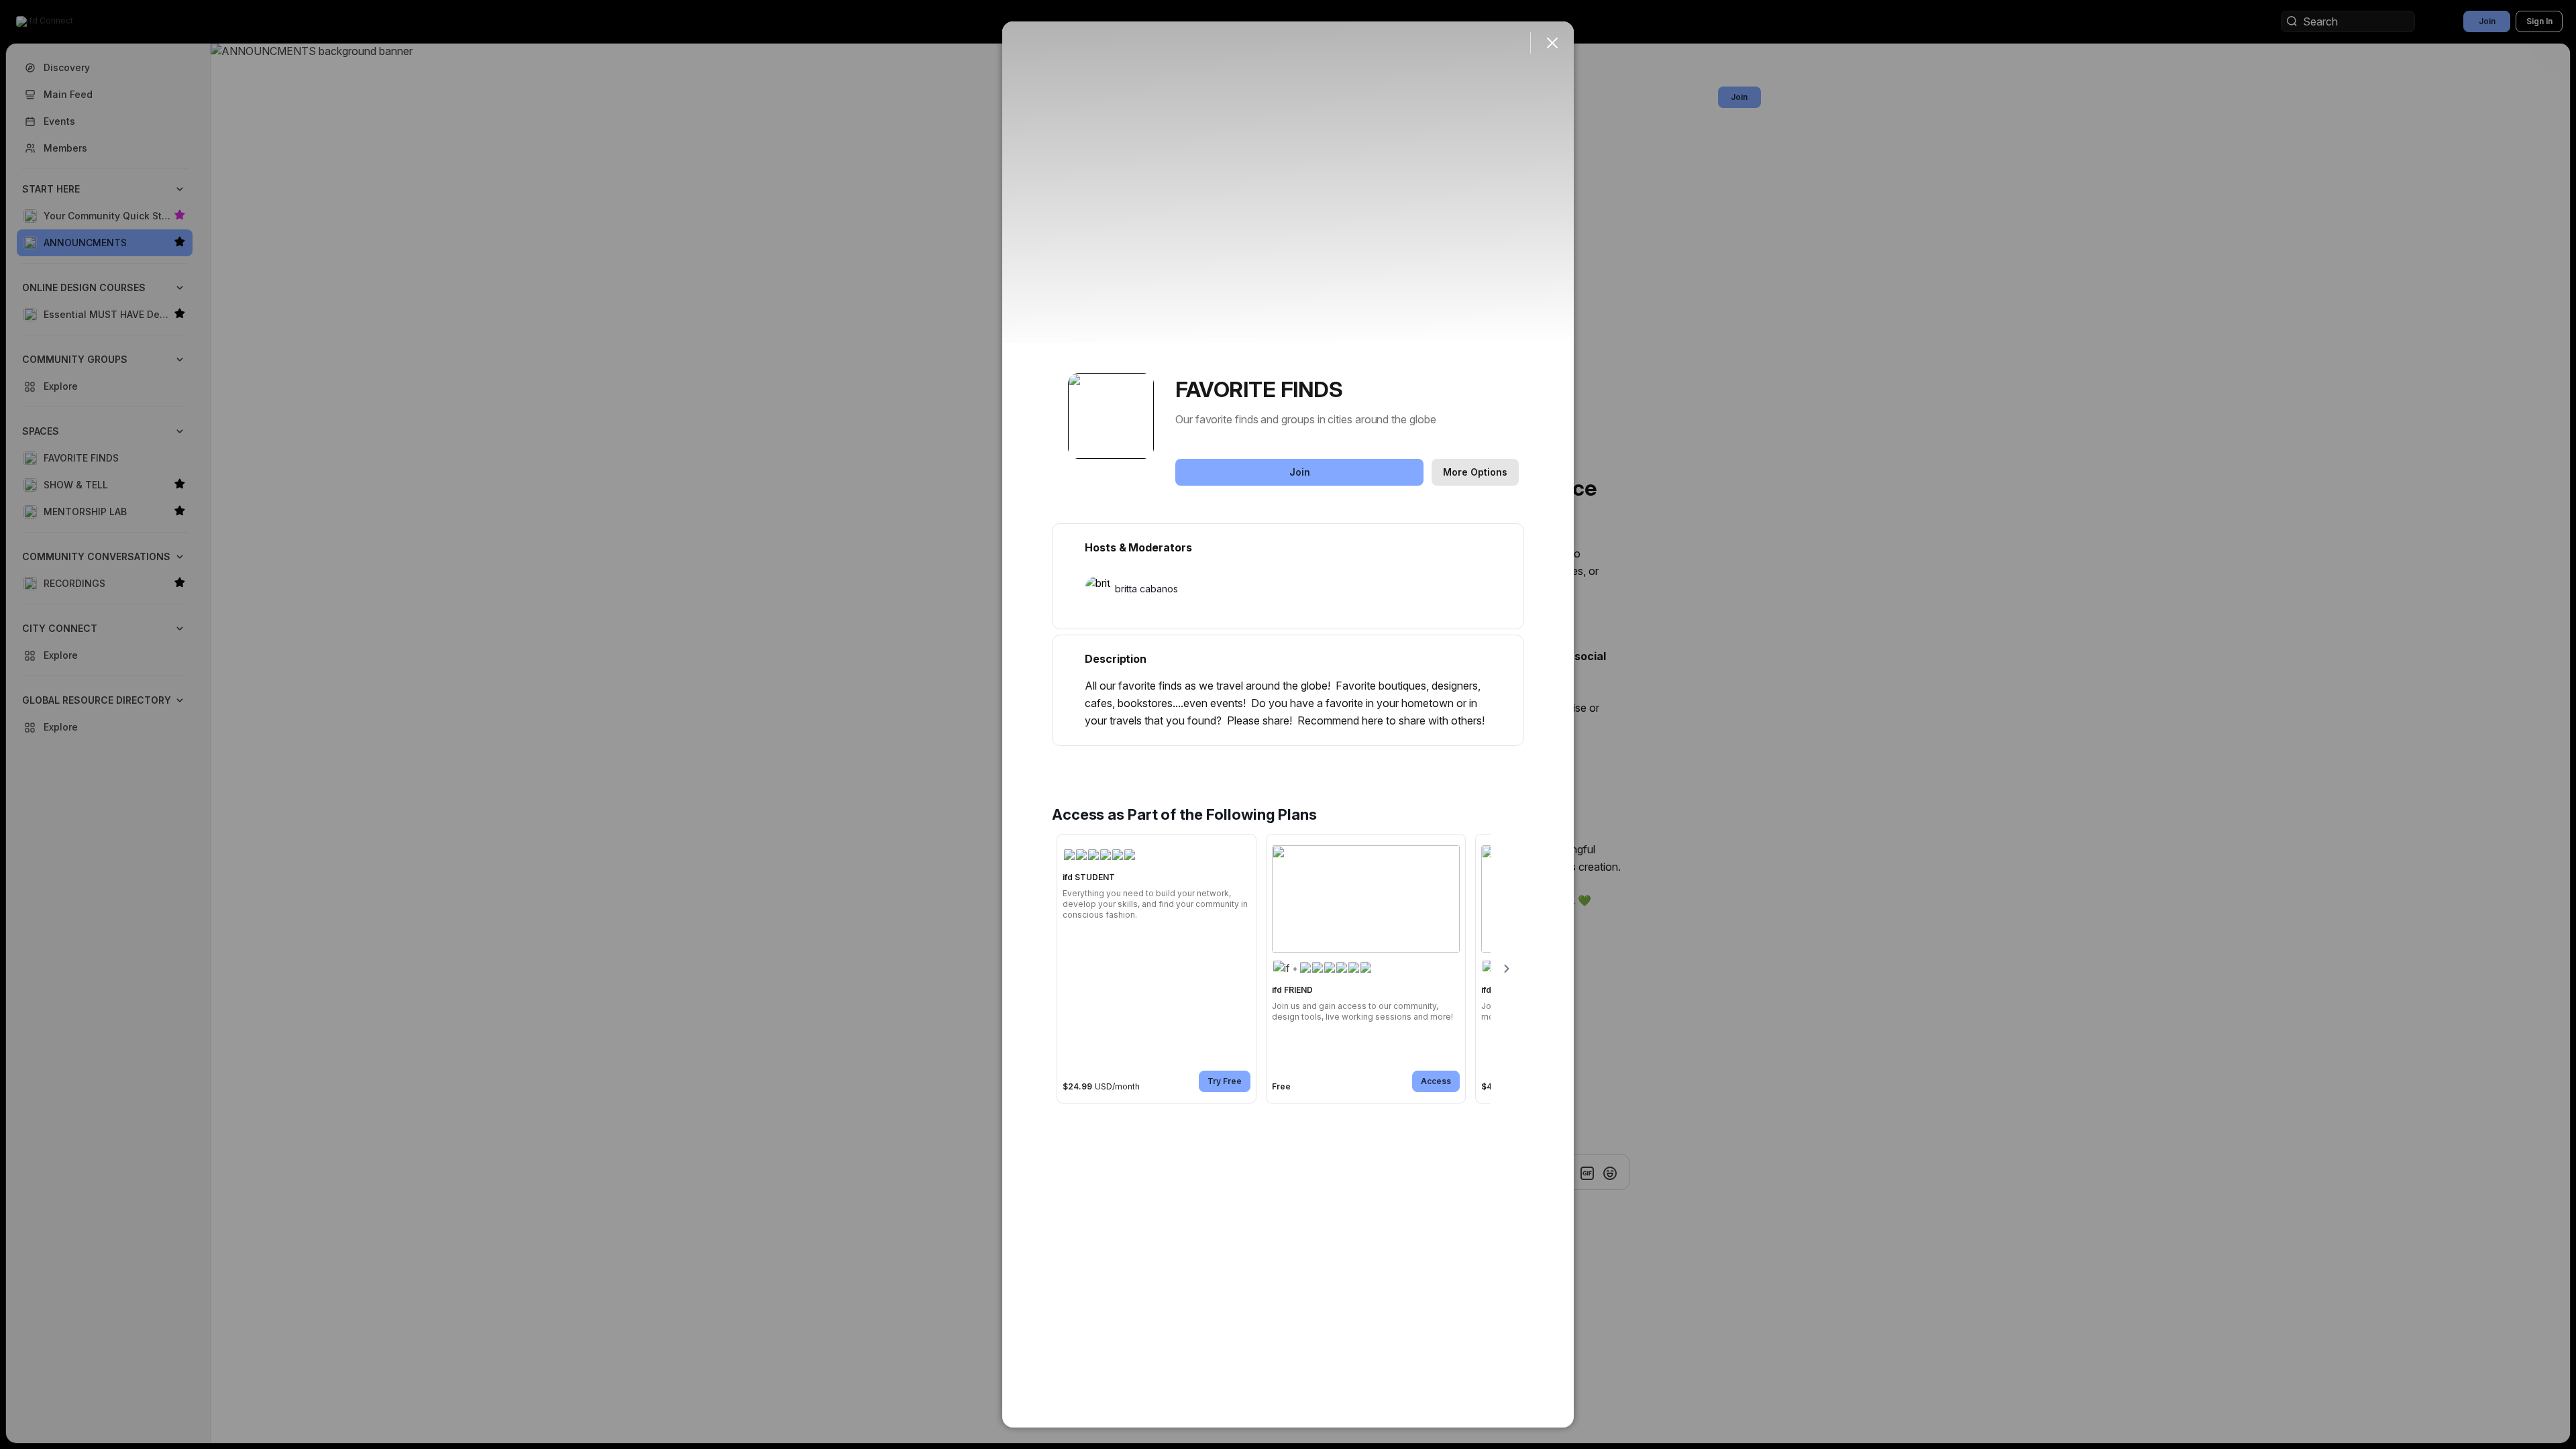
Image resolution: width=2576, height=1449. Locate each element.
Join (1300, 472)
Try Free (1225, 1081)
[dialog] (1288, 724)
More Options (1475, 472)
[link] (1157, 969)
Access (1436, 1081)
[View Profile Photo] (1111, 416)
